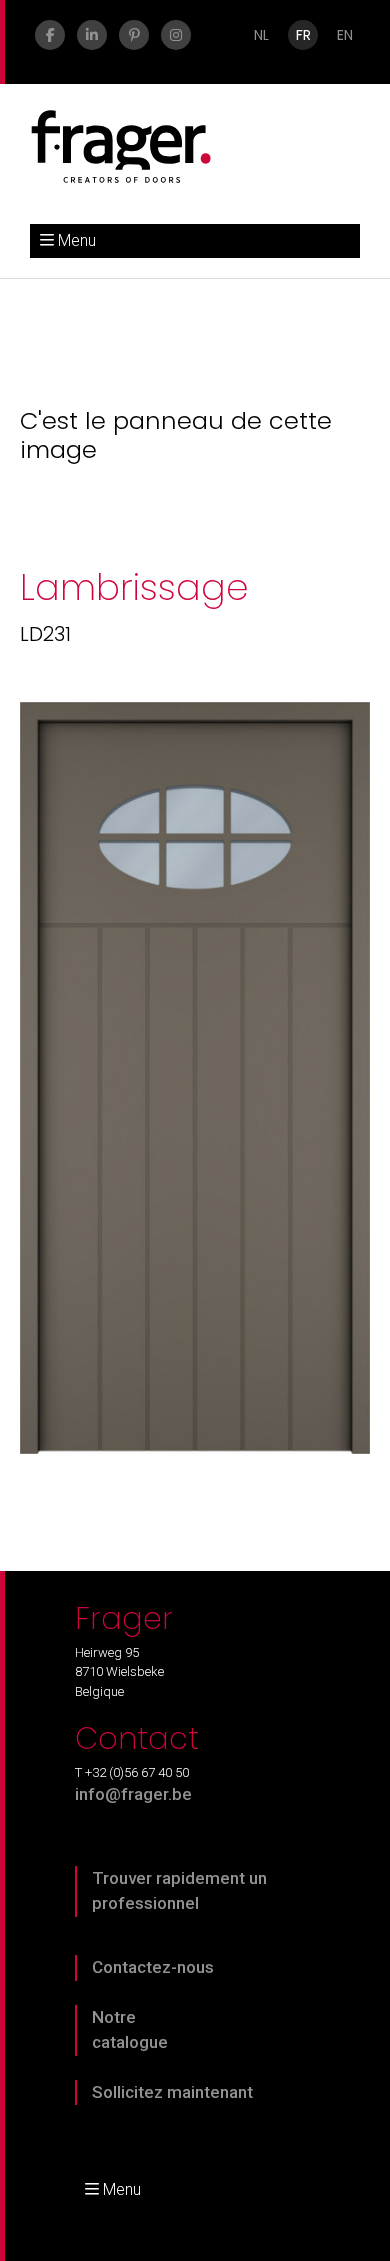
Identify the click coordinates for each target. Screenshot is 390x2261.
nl (261, 35)
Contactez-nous (153, 1967)
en (345, 35)
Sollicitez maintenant (172, 2092)
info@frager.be (133, 1794)
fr (303, 35)
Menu (77, 240)
